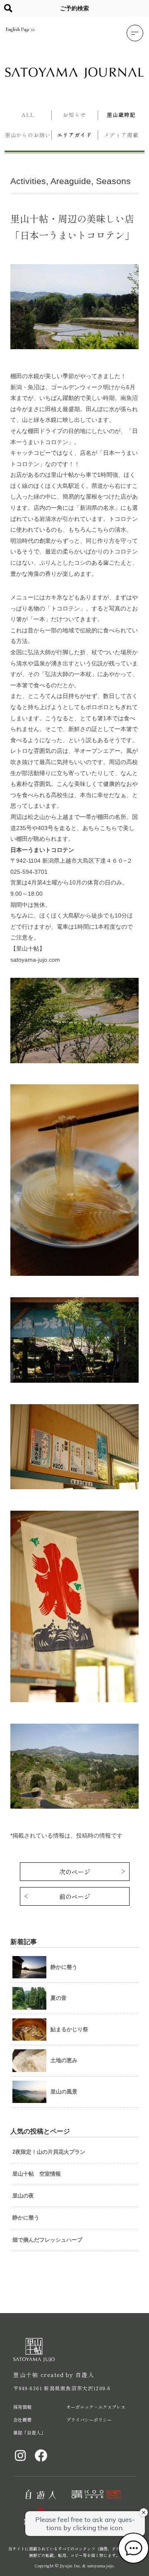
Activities (28, 181)
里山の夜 (23, 2196)
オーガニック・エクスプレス (96, 2407)
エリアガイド (74, 135)
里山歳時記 (121, 115)
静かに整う (26, 2218)
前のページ (75, 1896)
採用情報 (22, 2407)
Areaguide (71, 181)
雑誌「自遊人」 (29, 2432)
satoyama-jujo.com (35, 960)
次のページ (75, 1872)
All (28, 115)
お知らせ (74, 115)
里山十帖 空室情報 (37, 2174)
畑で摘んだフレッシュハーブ (47, 2240)
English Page (18, 29)
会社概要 (22, 2420)
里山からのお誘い (28, 135)
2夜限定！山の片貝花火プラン (49, 2152)
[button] (135, 33)
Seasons (113, 181)
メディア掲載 (121, 135)
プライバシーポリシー (89, 2420)
